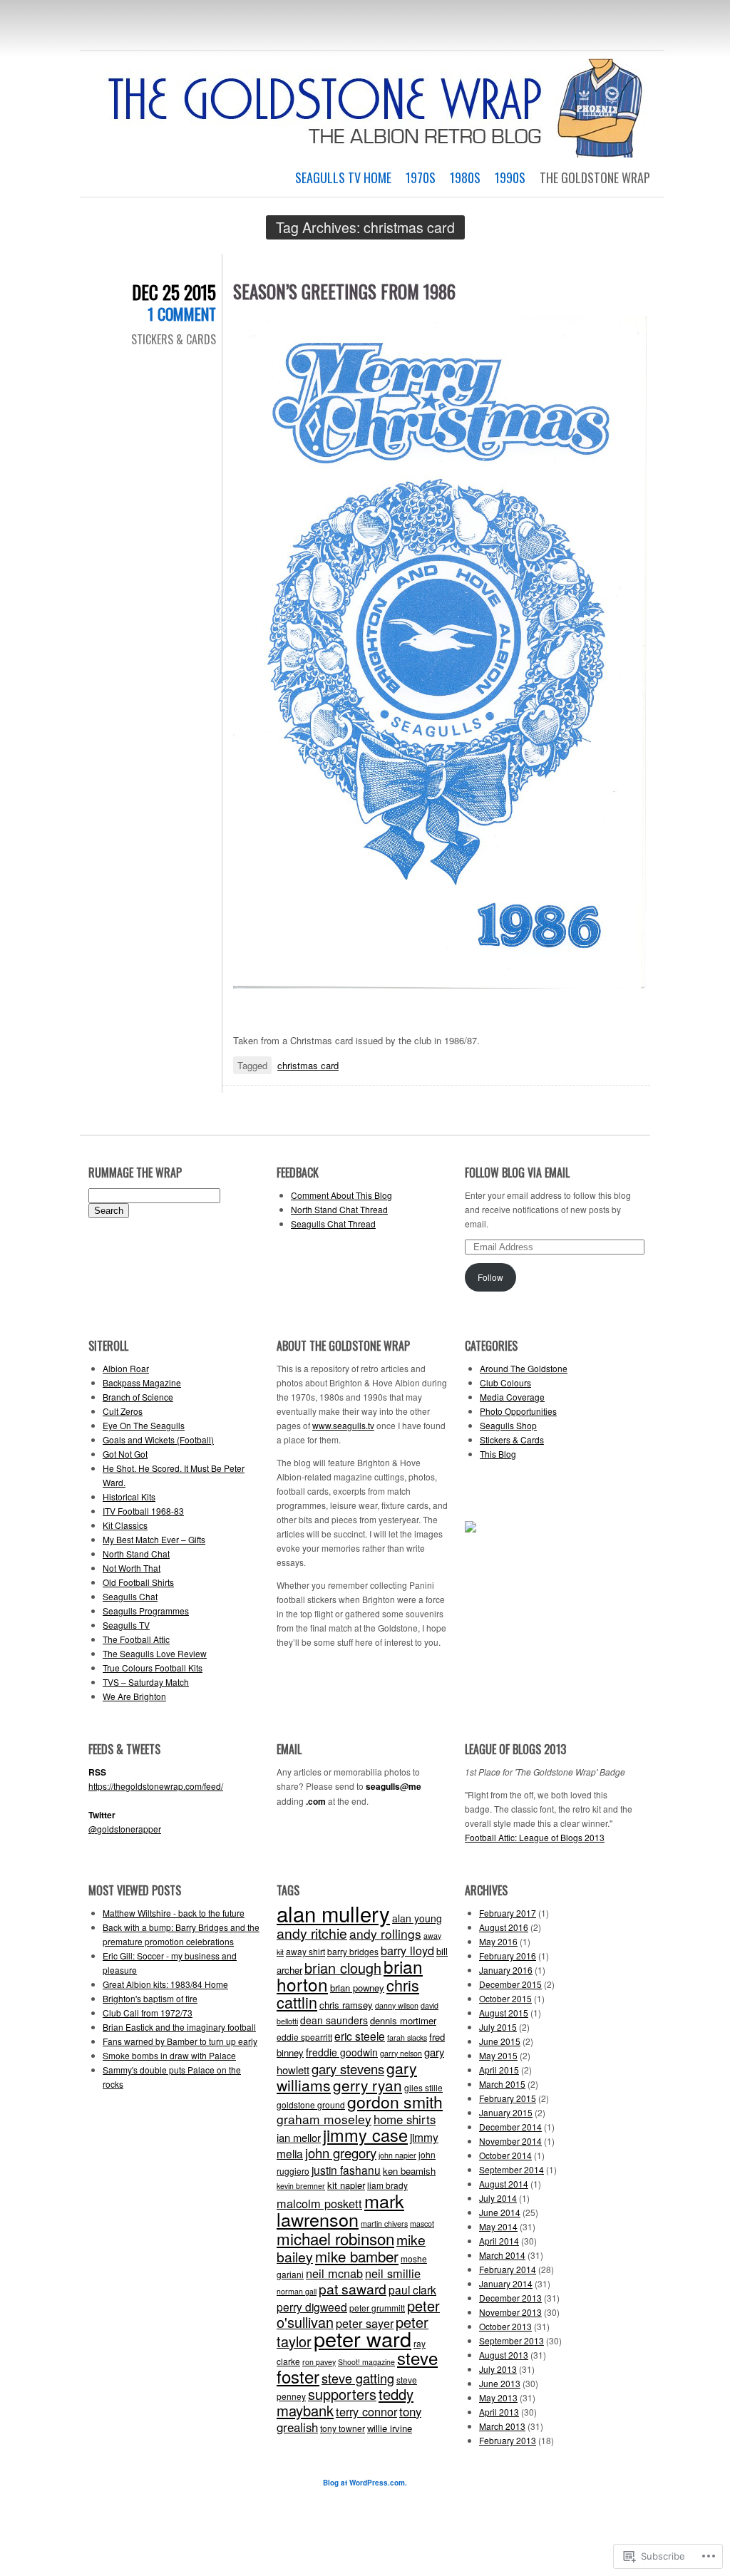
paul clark (412, 2289)
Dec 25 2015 (174, 292)
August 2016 (504, 1927)
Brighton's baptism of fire (150, 1998)
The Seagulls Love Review (155, 1653)
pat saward (353, 2289)
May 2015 (498, 2055)
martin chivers (384, 2224)
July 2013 (498, 2369)
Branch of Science (138, 1397)
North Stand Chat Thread (339, 1209)
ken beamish (409, 2171)
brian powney (357, 1988)
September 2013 (511, 2340)
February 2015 (508, 2098)
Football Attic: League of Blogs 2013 (535, 1837)
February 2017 (508, 1913)
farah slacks (407, 2037)
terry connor (366, 2411)
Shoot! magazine (366, 2362)
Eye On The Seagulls (144, 1425)
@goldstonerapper (125, 1829)
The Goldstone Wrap (595, 177)
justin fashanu (346, 2170)
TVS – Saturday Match (146, 1682)
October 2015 (505, 1998)
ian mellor (299, 2137)
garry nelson (401, 2053)
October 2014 (505, 2155)
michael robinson (335, 2238)
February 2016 (508, 1956)
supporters (342, 2394)
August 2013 (504, 2355)
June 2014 (500, 2212)
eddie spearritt (304, 2037)
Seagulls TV (126, 1625)
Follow (490, 1277)
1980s (465, 177)
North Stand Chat (136, 1554)
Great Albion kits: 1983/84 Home (165, 1984)
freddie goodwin (342, 2052)
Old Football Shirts (138, 1582)
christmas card (308, 1065)
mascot (422, 2224)
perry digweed (312, 2307)
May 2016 (498, 1941)
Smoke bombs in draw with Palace (169, 2055)
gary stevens (348, 2068)
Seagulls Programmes (146, 1611)
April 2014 (499, 2241)
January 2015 (506, 2112)
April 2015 (499, 2070)
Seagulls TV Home (343, 177)
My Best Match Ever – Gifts (154, 1539)
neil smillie (393, 2273)
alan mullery (333, 1913)
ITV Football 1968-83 (143, 1511)
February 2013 (508, 2440)
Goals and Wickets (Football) (158, 1439)
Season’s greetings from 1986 (344, 291)
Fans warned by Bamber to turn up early (180, 2041)
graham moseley (324, 2119)
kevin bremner (301, 2186)
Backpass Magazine (142, 1382)
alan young (417, 1918)
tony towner (343, 2428)
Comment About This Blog (341, 1195)
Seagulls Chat (130, 1596)
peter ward (363, 2338)
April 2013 (499, 2412)
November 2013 (510, 2312)
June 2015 (500, 2041)
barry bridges (353, 1951)
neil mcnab (334, 2273)
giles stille (423, 2087)
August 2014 (504, 2184)
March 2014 (502, 2255)
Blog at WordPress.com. (365, 2483)
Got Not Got (125, 1454)
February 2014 (508, 2269)
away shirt (305, 1951)
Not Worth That (132, 1568)
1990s (510, 177)
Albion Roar (126, 1368)
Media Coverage (512, 1397)
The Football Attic (136, 1639)
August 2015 (504, 2013)
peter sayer (365, 2323)
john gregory (341, 2153)
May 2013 (498, 2397)
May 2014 (498, 2226)
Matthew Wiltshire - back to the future (174, 1913)
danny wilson (397, 2005)
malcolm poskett (319, 2203)
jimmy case (365, 2135)
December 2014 (510, 2127)
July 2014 (498, 2198)
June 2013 (500, 2383)
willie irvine (390, 2428)
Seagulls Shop (508, 1425)
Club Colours (505, 1382)
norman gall (297, 2291)
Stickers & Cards (174, 339)
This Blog (498, 1454)
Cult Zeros (123, 1411)
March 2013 (502, 2426)
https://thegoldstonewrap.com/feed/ (156, 1786)
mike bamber (357, 2256)
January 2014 (506, 2283)
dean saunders (334, 2020)
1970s (421, 177)
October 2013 (505, 2326)
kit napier (346, 2185)
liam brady (387, 2185)
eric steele (360, 2036)
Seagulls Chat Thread (333, 1223)
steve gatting (358, 2378)
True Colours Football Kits (153, 1668)
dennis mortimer (403, 2020)
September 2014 (511, 2169)
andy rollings (385, 1933)
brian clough (343, 1968)
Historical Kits (129, 1496)
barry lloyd (407, 1950)
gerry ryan (367, 2085)
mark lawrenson (340, 2210)
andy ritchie (312, 1933)
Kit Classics (125, 1525)
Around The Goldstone (524, 1368)
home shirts (405, 2119)
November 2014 (510, 2141)
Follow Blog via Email (517, 1173)
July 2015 (498, 2027)
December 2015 (510, 1984)
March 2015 (502, 2084)
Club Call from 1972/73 (148, 2013)
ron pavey (319, 2362)
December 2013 (510, 2298)
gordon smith (395, 2102)
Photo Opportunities (518, 1411)
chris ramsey (346, 2005)
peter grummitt (377, 2308)
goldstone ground (311, 2104)
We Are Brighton (134, 1696)
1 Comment (182, 314)
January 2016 (506, 1970)
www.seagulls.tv (343, 1425)
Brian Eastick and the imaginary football (179, 2027)
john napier (397, 2155)
